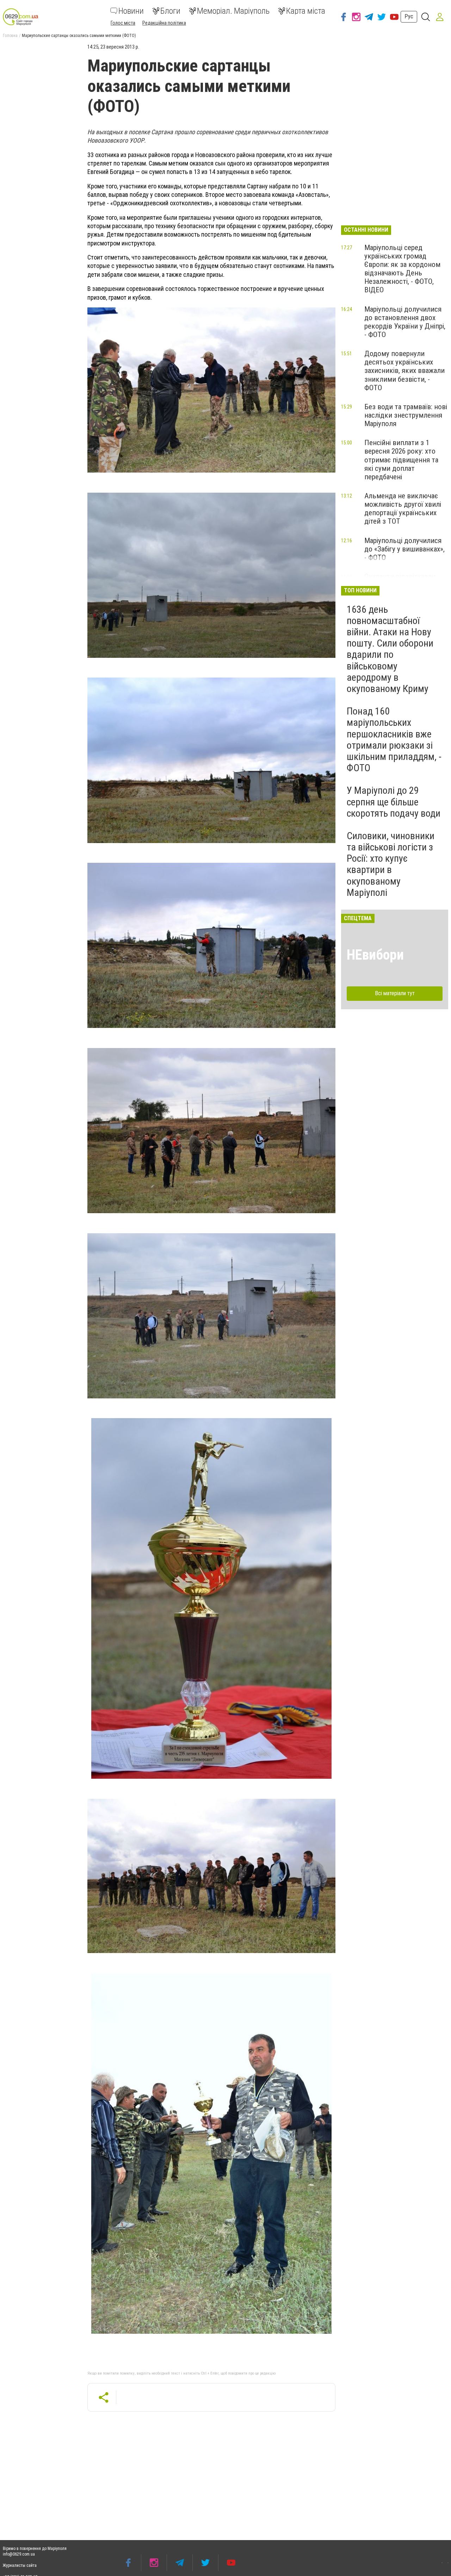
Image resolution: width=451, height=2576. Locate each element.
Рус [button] (409, 16)
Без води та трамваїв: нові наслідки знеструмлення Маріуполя (406, 415)
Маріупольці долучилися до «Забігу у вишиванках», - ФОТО (404, 549)
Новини (131, 11)
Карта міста (306, 11)
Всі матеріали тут (395, 993)
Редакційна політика (164, 23)
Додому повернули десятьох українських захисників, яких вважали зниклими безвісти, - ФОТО (404, 371)
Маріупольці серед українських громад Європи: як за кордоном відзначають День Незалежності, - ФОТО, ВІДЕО (402, 269)
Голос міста (123, 23)
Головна (10, 36)
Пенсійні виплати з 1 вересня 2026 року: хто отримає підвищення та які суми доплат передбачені (401, 460)
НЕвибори (375, 955)
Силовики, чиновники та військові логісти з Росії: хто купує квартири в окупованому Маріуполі (391, 864)
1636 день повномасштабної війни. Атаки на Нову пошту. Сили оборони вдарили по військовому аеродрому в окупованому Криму (390, 649)
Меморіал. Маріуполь (233, 11)
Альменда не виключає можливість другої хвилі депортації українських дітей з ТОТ (403, 509)
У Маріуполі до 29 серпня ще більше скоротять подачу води (394, 802)
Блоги (170, 11)
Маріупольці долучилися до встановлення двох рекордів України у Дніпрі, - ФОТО (405, 322)
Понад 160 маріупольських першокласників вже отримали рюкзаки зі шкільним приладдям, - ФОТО (394, 740)
